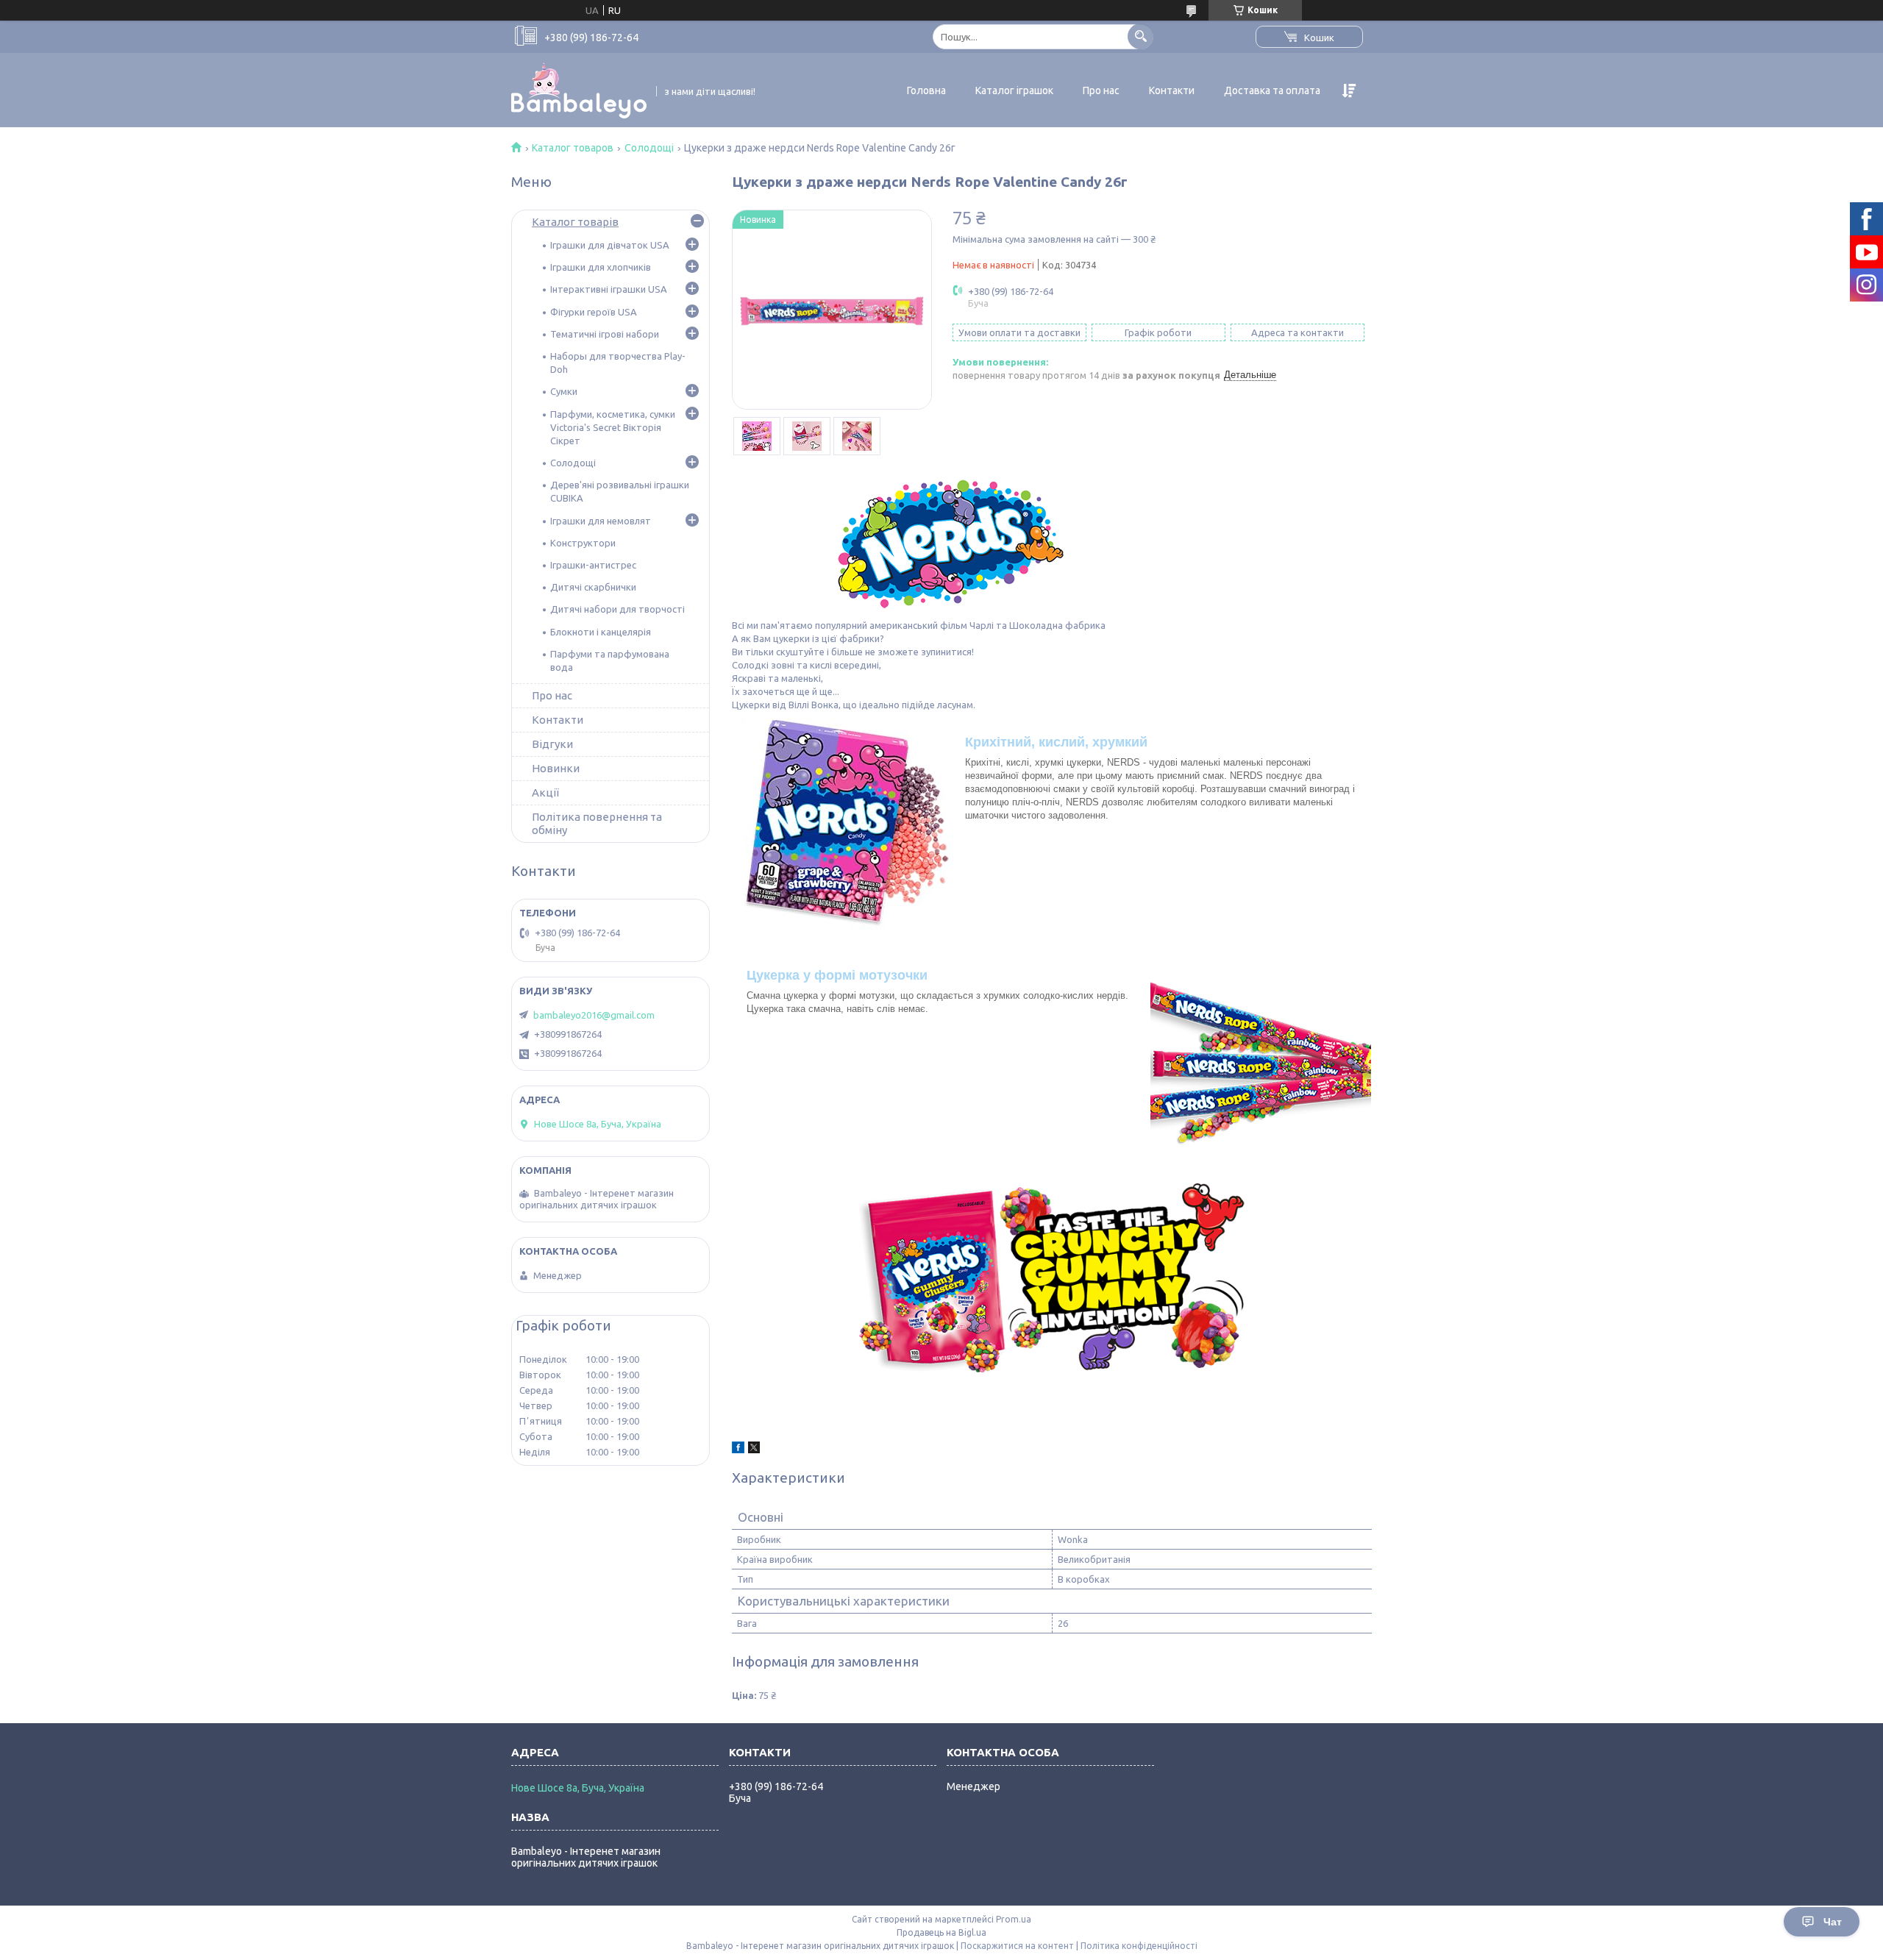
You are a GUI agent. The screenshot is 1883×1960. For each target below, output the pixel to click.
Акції (545, 792)
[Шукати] (1140, 36)
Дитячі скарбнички (593, 587)
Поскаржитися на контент (1017, 1946)
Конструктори (583, 543)
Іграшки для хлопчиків (601, 267)
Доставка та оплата (1272, 90)
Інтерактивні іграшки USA (609, 289)
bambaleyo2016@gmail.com (594, 1015)
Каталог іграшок (1014, 90)
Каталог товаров (573, 148)
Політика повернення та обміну (597, 823)
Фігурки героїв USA (594, 312)
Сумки (564, 391)
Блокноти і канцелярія (601, 632)
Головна (926, 90)
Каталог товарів (575, 222)
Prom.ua (1014, 1919)
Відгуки (552, 744)
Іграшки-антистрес (593, 565)
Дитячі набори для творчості (617, 609)
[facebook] (738, 1450)
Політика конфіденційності (1139, 1946)
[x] (754, 1450)
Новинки (556, 768)
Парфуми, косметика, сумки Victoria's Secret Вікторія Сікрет (613, 427)
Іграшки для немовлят (601, 521)
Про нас (1101, 90)
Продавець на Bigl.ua (941, 1932)
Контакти (1172, 90)
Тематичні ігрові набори (605, 334)
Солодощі (649, 148)
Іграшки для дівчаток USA (610, 245)
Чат (1833, 1922)
